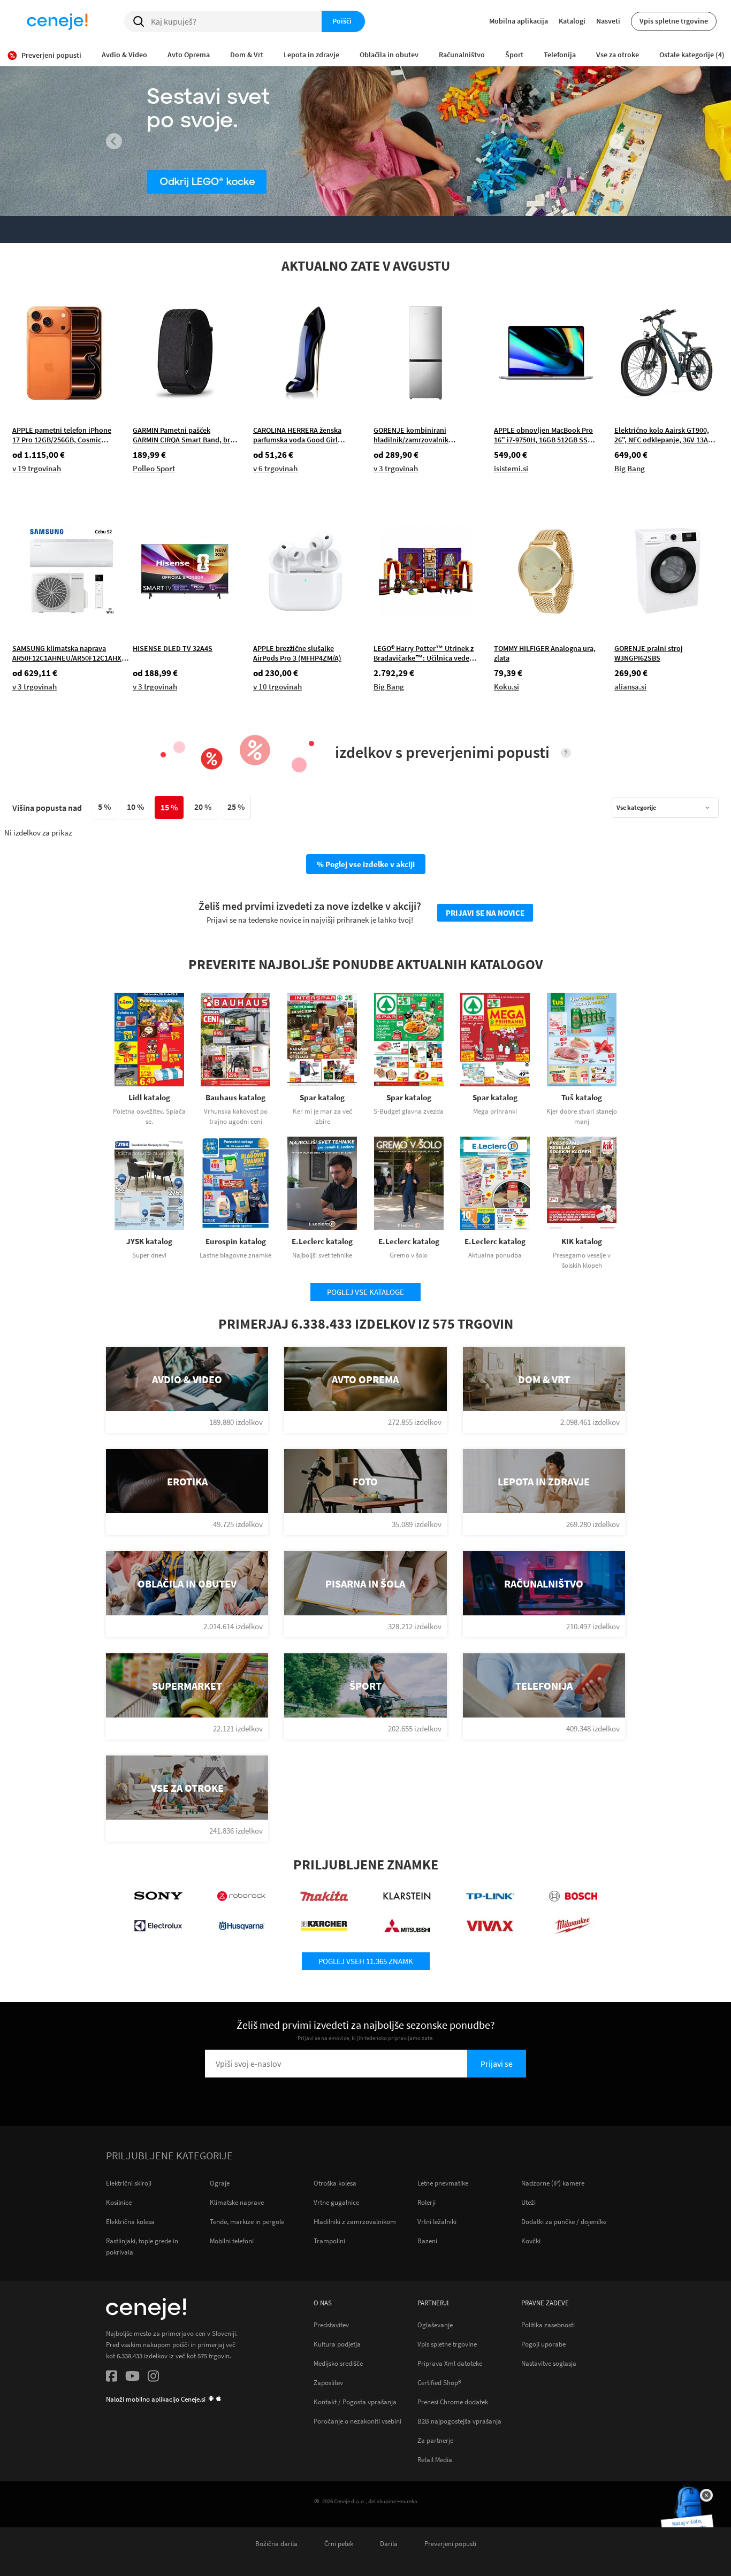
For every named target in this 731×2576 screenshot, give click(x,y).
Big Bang (630, 468)
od (39, 455)
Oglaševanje (435, 2325)
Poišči (342, 21)
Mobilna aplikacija (519, 21)
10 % (135, 807)
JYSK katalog (149, 1241)
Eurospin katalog (236, 1241)
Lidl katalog (149, 1097)
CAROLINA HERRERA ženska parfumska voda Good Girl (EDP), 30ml (297, 435)
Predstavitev (331, 2325)
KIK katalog (582, 1241)
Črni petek (339, 2543)
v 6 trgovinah (275, 468)
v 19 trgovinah (37, 468)
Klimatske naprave (237, 2202)
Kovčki (531, 2241)
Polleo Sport (154, 468)
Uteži (528, 2202)
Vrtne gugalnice (336, 2202)
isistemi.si (511, 468)
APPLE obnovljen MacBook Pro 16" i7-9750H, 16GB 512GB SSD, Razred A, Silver (544, 435)
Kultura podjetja (337, 2344)
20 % (203, 807)
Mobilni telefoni (232, 2241)
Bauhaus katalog (235, 1097)
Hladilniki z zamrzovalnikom (355, 2222)
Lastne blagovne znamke (235, 1255)
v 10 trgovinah (277, 687)
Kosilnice (119, 2202)
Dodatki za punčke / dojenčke (564, 2222)
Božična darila (276, 2543)
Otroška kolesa (335, 2183)
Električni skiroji (129, 2183)
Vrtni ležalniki (437, 2222)
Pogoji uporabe (543, 2344)
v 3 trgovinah (396, 468)
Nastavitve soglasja (549, 2363)
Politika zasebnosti (548, 2325)
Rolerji (427, 2202)
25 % (236, 807)
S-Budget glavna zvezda (409, 1111)
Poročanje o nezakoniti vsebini (357, 2421)
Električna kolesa (130, 2222)
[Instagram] (153, 2378)
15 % (169, 807)
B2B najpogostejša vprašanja (459, 2421)
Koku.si (507, 687)
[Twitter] (132, 2378)
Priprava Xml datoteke (450, 2363)
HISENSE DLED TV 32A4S (173, 648)
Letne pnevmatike (443, 2183)
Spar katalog (322, 1097)
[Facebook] (112, 2378)
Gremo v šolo (409, 1255)
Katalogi (572, 21)
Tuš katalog (582, 1097)
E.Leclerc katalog (322, 1241)
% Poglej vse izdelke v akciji (366, 864)
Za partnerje (435, 2440)
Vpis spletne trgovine (674, 21)
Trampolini (329, 2241)
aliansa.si (630, 687)
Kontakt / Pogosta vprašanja (355, 2402)
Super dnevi (149, 1255)
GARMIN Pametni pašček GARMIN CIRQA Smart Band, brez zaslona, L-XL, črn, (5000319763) (185, 435)
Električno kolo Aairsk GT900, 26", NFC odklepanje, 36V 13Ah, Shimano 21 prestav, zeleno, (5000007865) (664, 435)
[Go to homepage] (57, 21)
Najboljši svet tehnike (322, 1255)
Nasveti (608, 21)
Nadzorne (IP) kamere (553, 2183)
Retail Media (435, 2459)
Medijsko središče (338, 2363)
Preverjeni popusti (450, 2543)
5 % (104, 807)
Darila (389, 2543)
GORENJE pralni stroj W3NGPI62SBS (649, 653)
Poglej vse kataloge (365, 1292)
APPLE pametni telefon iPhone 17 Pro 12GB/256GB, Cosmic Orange (62, 435)
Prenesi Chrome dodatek (453, 2402)
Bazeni (427, 2241)
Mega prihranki (495, 1111)
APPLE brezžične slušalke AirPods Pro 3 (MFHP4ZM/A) (297, 653)
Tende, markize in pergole (247, 2222)
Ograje (220, 2183)
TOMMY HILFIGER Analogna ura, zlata (545, 653)
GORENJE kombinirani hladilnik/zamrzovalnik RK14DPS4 (411, 435)
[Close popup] (706, 2495)
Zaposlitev (328, 2382)
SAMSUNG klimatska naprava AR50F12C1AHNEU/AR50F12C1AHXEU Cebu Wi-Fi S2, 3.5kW (71, 653)
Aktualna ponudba (495, 1255)
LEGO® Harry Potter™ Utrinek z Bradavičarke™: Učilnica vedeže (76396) (425, 653)
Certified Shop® (439, 2382)
